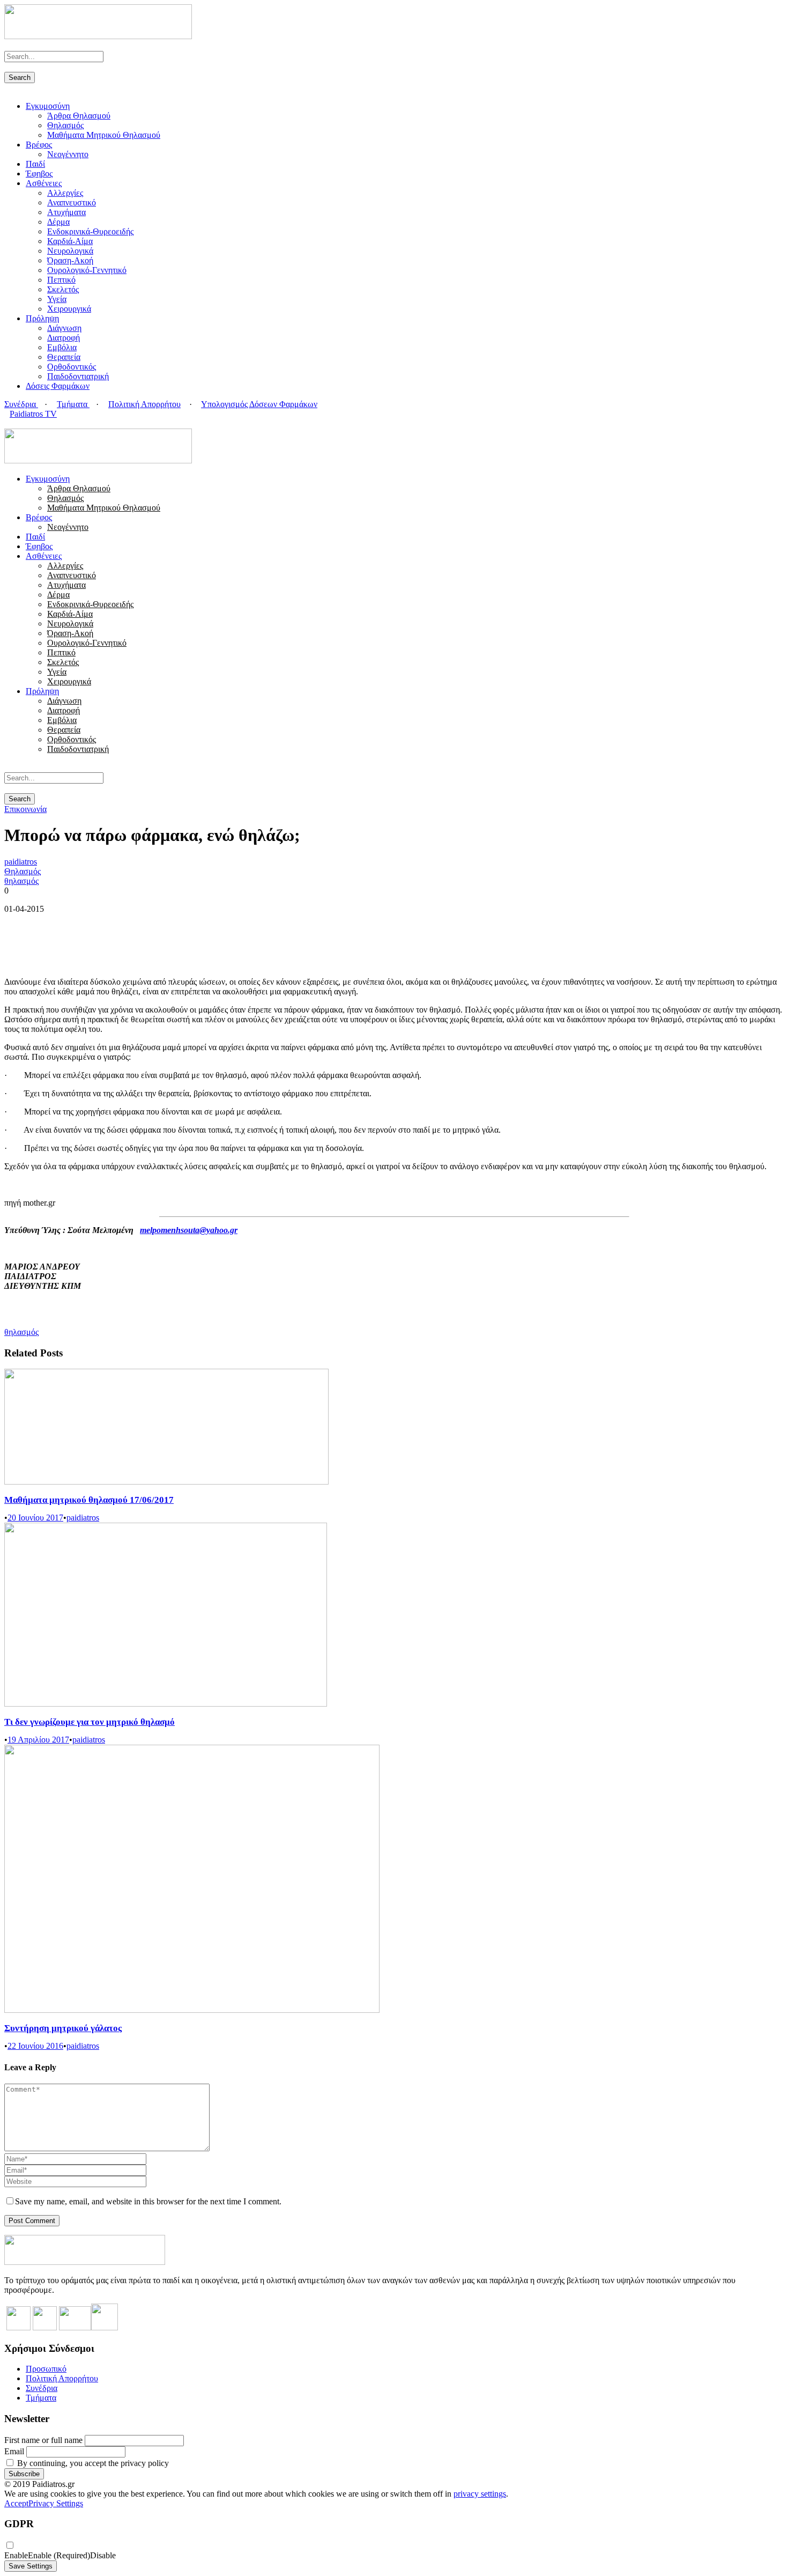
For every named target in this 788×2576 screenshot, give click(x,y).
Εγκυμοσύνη (48, 106)
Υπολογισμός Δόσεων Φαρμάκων (259, 404)
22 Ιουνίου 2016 (35, 2046)
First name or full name (43, 2440)
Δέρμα (58, 222)
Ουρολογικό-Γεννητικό (87, 270)
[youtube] (27, 423)
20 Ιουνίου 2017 (35, 1518)
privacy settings (480, 2494)
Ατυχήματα (66, 212)
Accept (16, 2503)
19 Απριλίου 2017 (38, 1740)
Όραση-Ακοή (70, 260)
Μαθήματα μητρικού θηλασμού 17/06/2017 (89, 1500)
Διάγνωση (64, 328)
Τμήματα (73, 404)
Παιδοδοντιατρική (78, 376)
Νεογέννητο (68, 154)
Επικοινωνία (25, 809)
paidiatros (21, 862)
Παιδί (35, 164)
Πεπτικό (61, 280)
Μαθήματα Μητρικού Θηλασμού (104, 135)
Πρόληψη (42, 318)
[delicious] (8, 423)
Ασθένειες (44, 183)
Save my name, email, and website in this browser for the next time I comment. (148, 2201)
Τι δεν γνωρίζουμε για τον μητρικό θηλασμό (90, 1722)
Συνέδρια (21, 404)
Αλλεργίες (65, 193)
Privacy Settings (56, 2503)
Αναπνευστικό (72, 202)
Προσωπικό (46, 2369)
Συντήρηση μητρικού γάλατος (63, 2028)
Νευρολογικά (70, 251)
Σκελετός (63, 289)
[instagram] (33, 423)
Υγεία (57, 299)
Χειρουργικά (69, 309)
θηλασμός (21, 881)
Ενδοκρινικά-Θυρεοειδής (90, 231)
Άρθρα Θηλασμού (79, 116)
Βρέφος (39, 145)
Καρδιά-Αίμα (70, 241)
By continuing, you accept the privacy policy (92, 2463)
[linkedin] (20, 423)
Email (14, 2451)
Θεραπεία (64, 357)
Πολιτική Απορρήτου (144, 404)
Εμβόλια (62, 347)
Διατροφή (64, 338)
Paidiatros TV (33, 414)
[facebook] (14, 423)
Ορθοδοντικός (72, 367)
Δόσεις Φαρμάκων (58, 386)
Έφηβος (39, 174)
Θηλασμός (65, 125)
